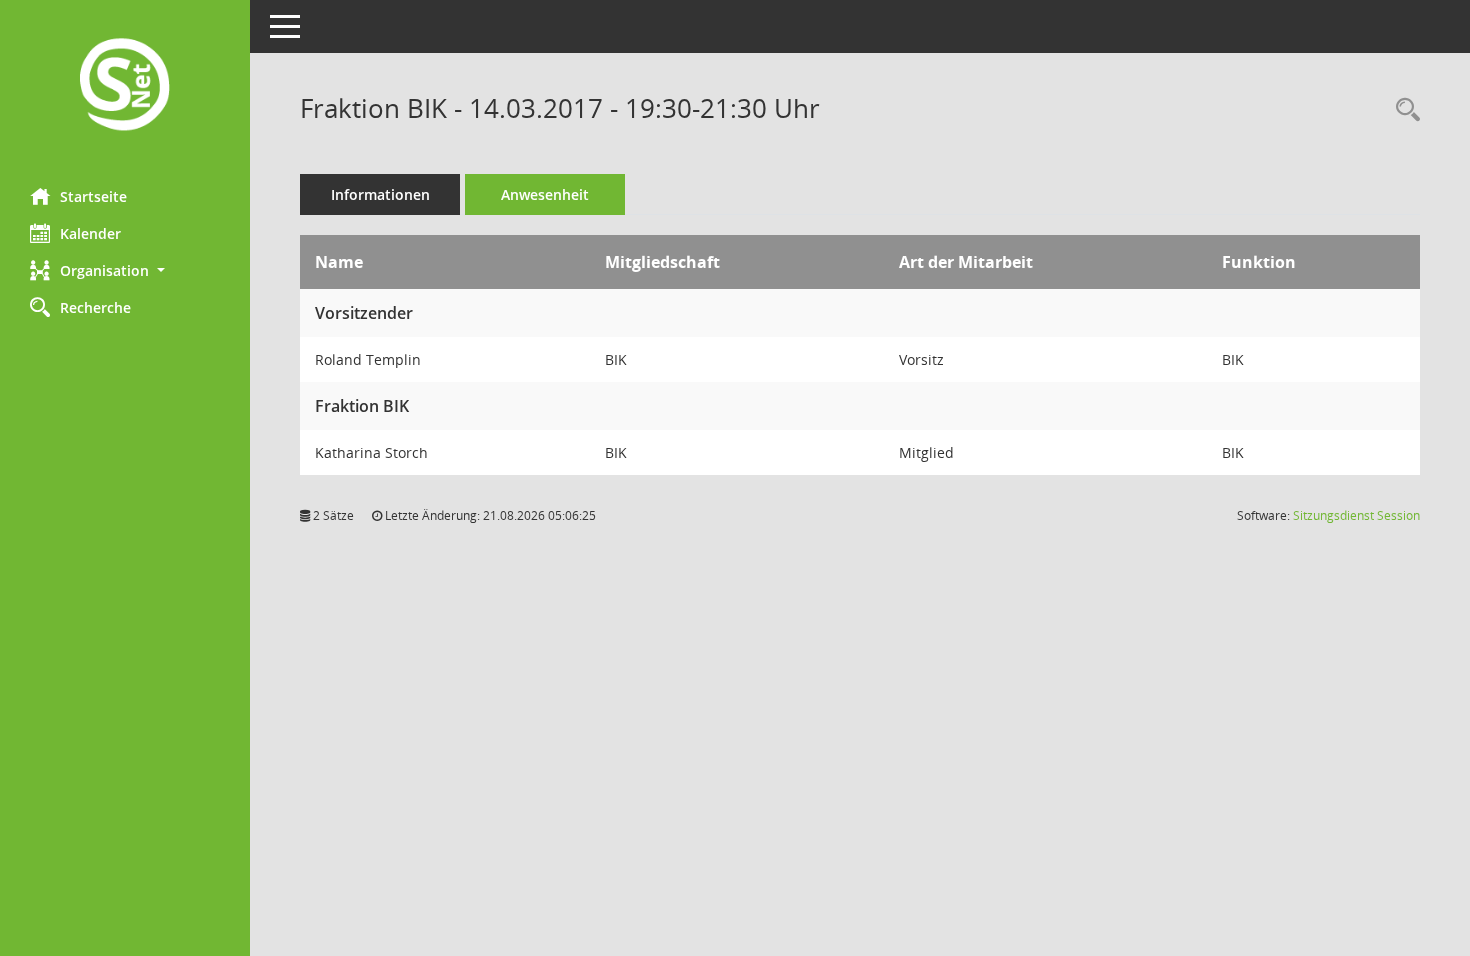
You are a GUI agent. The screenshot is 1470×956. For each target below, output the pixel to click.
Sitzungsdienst (1356, 515)
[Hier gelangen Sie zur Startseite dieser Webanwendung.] (125, 86)
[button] (125, 270)
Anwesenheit (545, 194)
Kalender (90, 233)
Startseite (93, 196)
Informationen (380, 194)
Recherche (95, 307)
